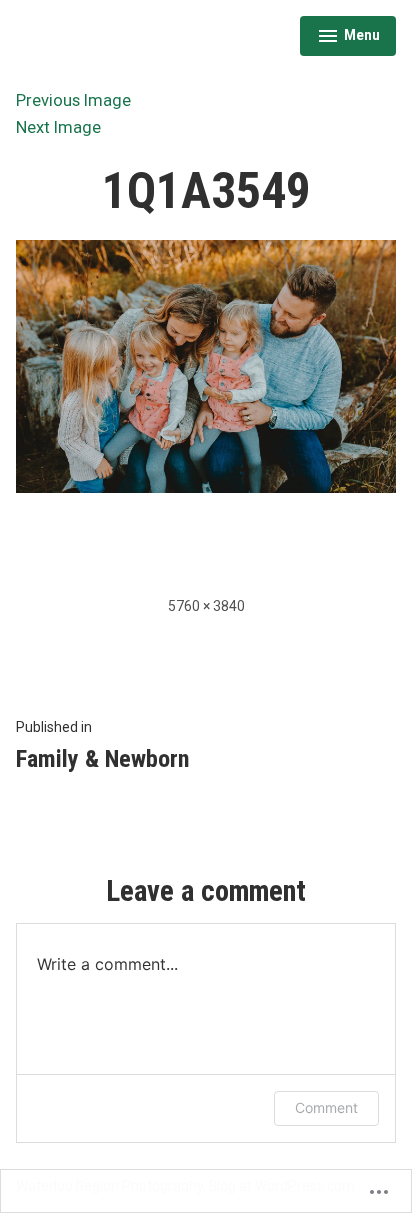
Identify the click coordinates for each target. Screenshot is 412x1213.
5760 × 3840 (206, 606)
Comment (326, 1107)
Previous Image (73, 100)
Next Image (58, 127)
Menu (348, 38)
